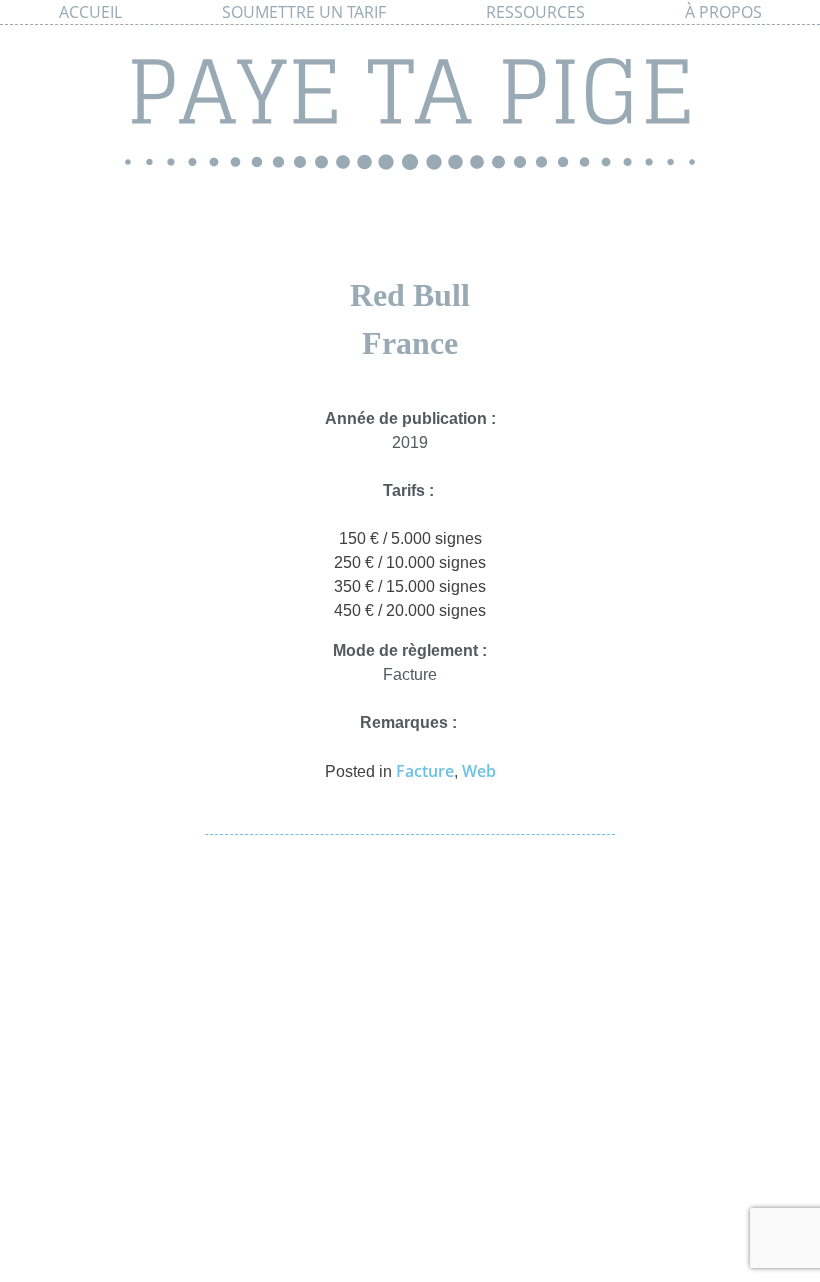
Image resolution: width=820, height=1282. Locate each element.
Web (479, 771)
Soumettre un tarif (304, 12)
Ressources (535, 12)
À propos (723, 12)
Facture (425, 771)
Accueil (90, 12)
